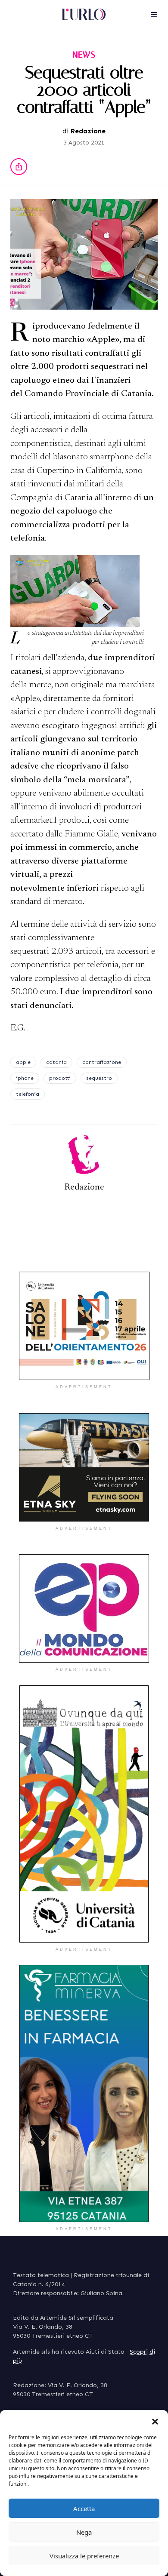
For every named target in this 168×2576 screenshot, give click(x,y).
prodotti (60, 1078)
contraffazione (102, 1062)
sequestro (99, 1078)
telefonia (28, 1094)
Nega (84, 2532)
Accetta (84, 2508)
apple (23, 1062)
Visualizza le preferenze (84, 2556)
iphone (25, 1078)
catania (56, 1062)
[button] (155, 2421)
